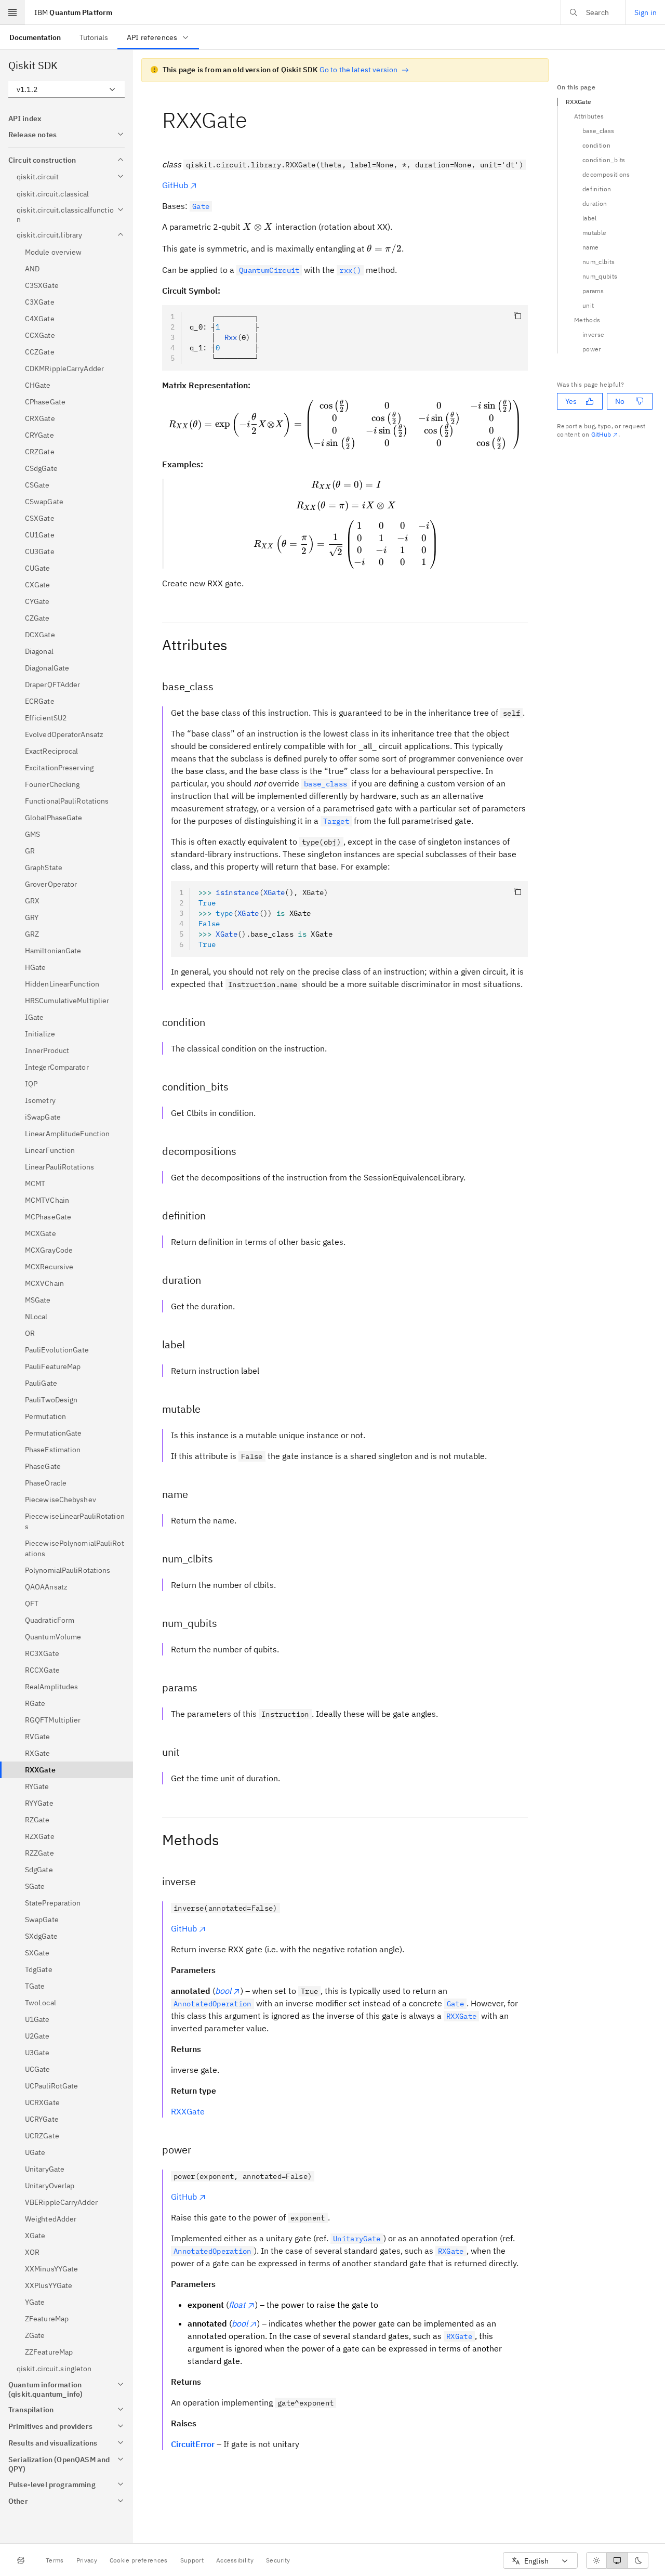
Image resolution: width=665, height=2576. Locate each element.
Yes (571, 401)
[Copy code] (517, 316)
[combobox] (66, 89)
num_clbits (598, 262)
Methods (587, 320)
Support (192, 2560)
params (593, 291)
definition (597, 189)
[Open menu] (12, 12)
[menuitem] (35, 37)
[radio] (596, 2560)
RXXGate (188, 2111)
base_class (598, 131)
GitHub (175, 185)
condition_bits (604, 160)
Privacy (87, 2560)
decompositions (606, 174)
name (590, 247)
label (590, 218)
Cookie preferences (139, 2560)
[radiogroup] (617, 2560)
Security (278, 2560)
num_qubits (600, 276)
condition (596, 145)
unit (588, 305)
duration (595, 203)
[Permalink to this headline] (256, 120)
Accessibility (235, 2560)
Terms (55, 2560)
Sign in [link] (646, 12)
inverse (593, 334)
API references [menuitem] (152, 37)
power (592, 349)
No (620, 401)
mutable (594, 233)
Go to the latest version (359, 70)
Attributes (589, 116)
